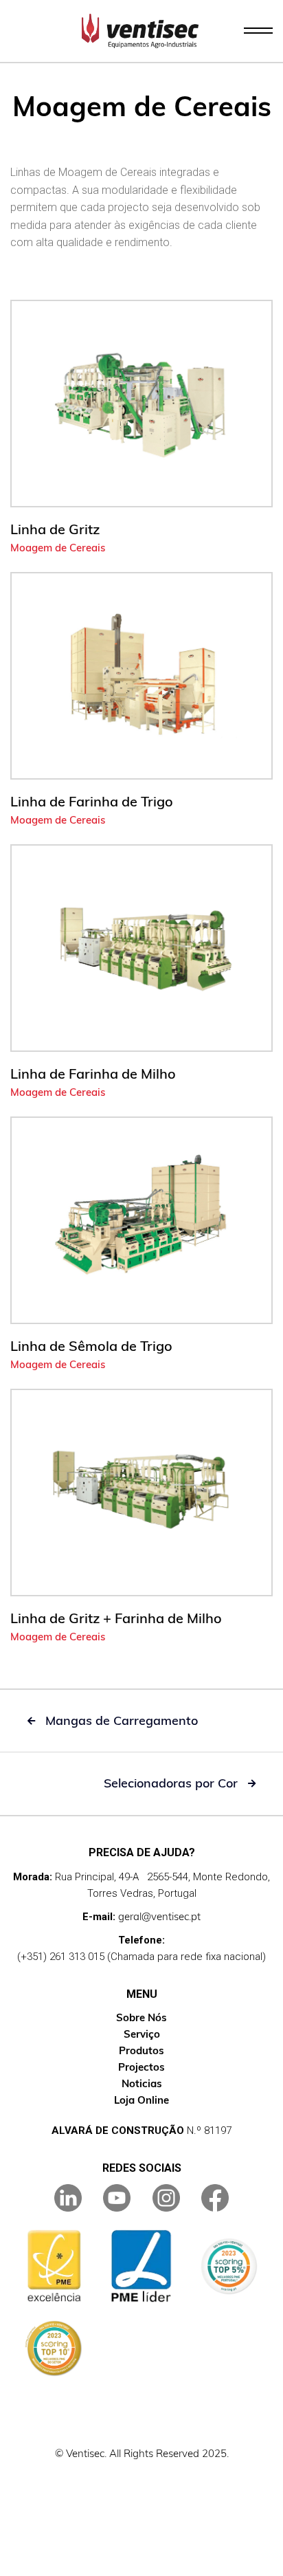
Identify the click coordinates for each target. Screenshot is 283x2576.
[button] (258, 31)
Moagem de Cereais (58, 548)
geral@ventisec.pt (159, 1916)
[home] (140, 31)
